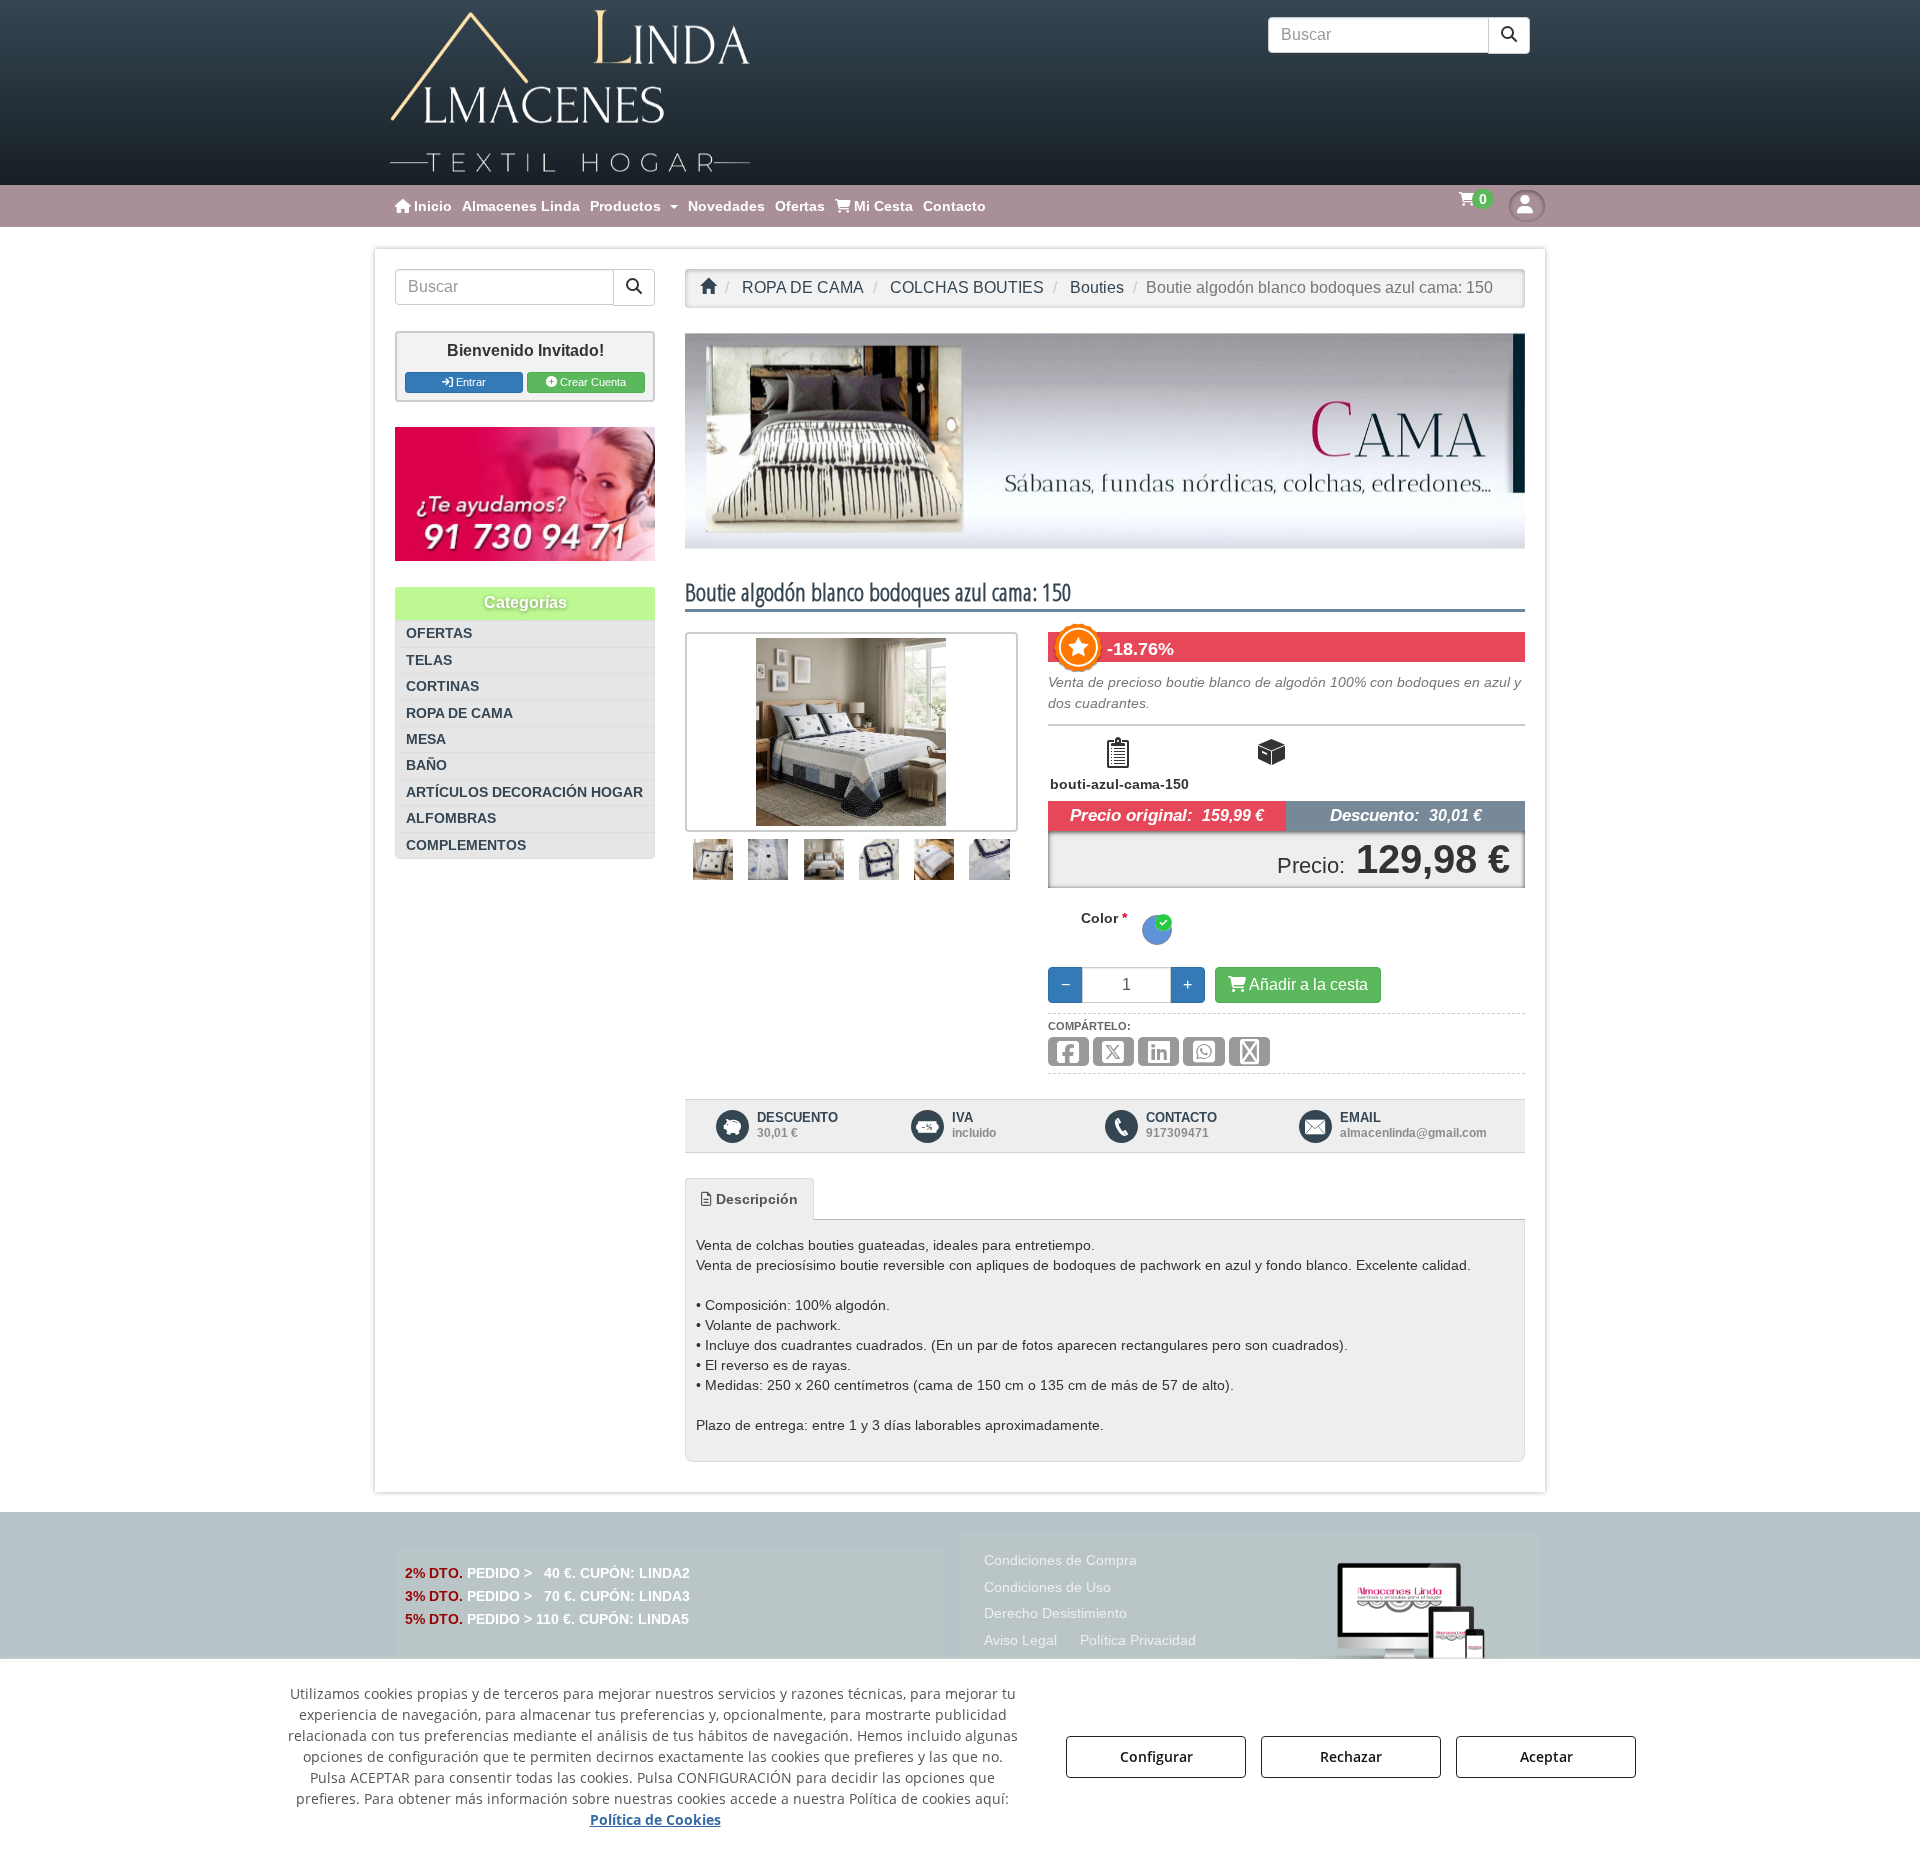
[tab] (749, 1199)
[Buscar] (1509, 35)
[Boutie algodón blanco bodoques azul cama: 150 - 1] (713, 859)
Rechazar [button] (1351, 1756)
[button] (570, 92)
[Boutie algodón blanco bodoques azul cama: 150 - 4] (878, 859)
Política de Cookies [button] (655, 1819)
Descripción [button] (755, 1199)
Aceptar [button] (1546, 1756)
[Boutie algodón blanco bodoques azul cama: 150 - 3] (823, 859)
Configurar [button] (1156, 1756)
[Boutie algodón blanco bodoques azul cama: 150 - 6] (990, 859)
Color (1104, 918)
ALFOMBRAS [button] (451, 818)
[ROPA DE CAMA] (1105, 441)
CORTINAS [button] (442, 686)
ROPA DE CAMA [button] (459, 713)
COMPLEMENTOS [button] (466, 845)
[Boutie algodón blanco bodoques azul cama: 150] (851, 732)
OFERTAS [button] (439, 633)
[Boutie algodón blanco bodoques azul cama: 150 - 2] (768, 859)
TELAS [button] (429, 660)
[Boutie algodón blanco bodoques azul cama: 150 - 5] (933, 859)
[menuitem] (423, 206)
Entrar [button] (469, 382)
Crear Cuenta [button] (591, 382)
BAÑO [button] (426, 765)
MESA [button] (426, 739)
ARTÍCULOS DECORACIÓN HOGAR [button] (524, 792)
